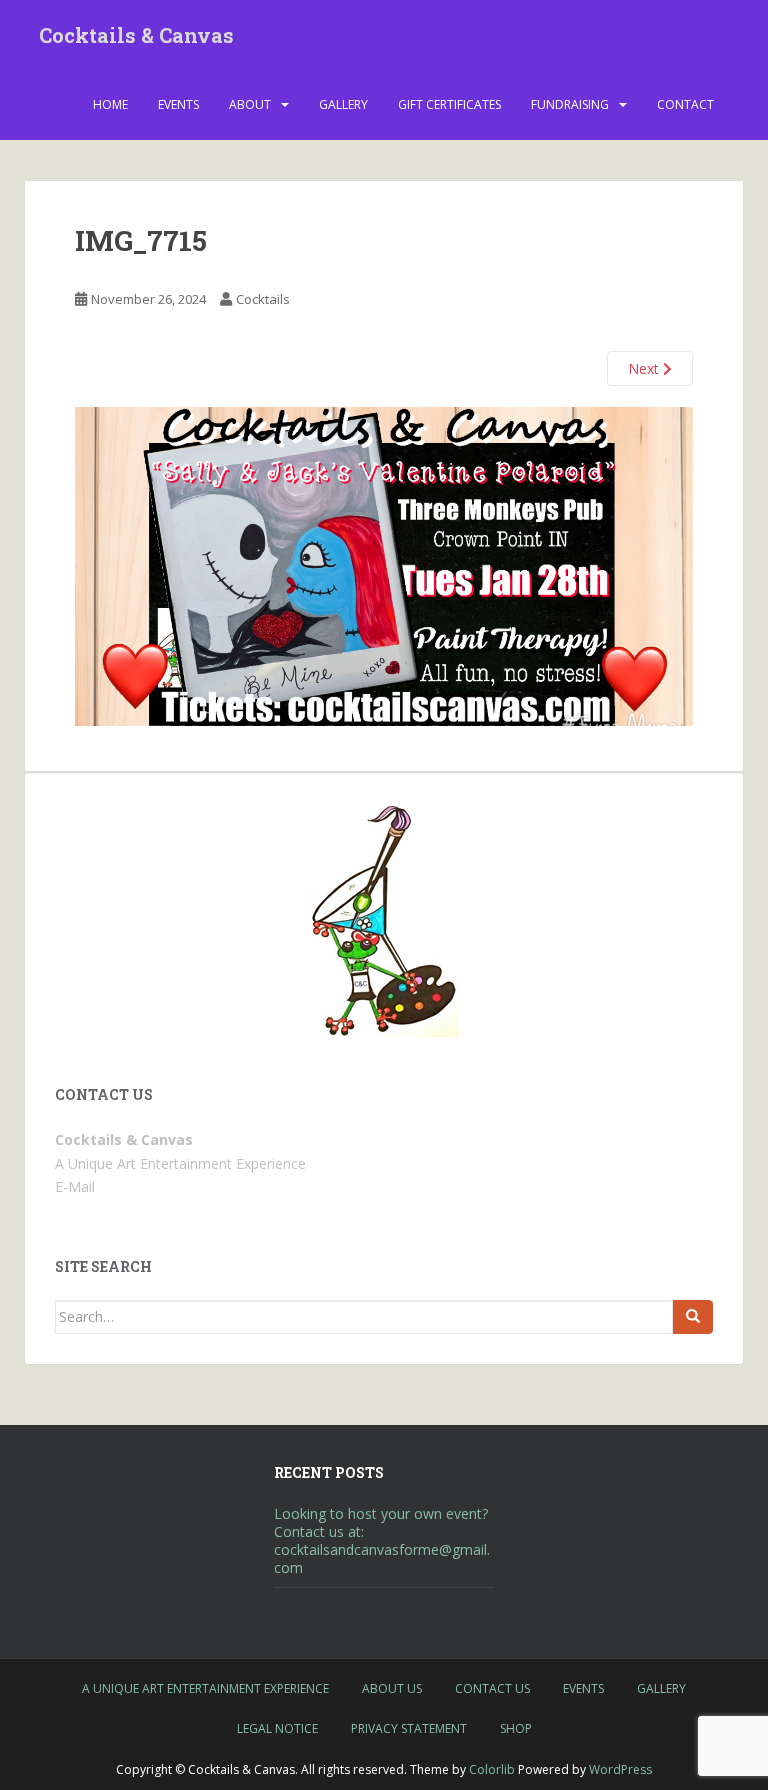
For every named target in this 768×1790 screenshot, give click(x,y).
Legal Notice (277, 1728)
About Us (392, 1688)
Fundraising (570, 104)
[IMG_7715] (384, 565)
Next (645, 368)
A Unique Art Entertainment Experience (205, 1688)
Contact (685, 104)
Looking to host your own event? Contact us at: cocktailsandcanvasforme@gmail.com (382, 1540)
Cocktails (263, 299)
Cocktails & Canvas (136, 35)
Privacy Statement (409, 1728)
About (250, 104)
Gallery (343, 104)
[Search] (693, 1317)
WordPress (620, 1769)
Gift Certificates (449, 104)
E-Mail (75, 1186)
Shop (516, 1728)
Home (110, 104)
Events (178, 104)
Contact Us (492, 1688)
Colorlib (492, 1769)
